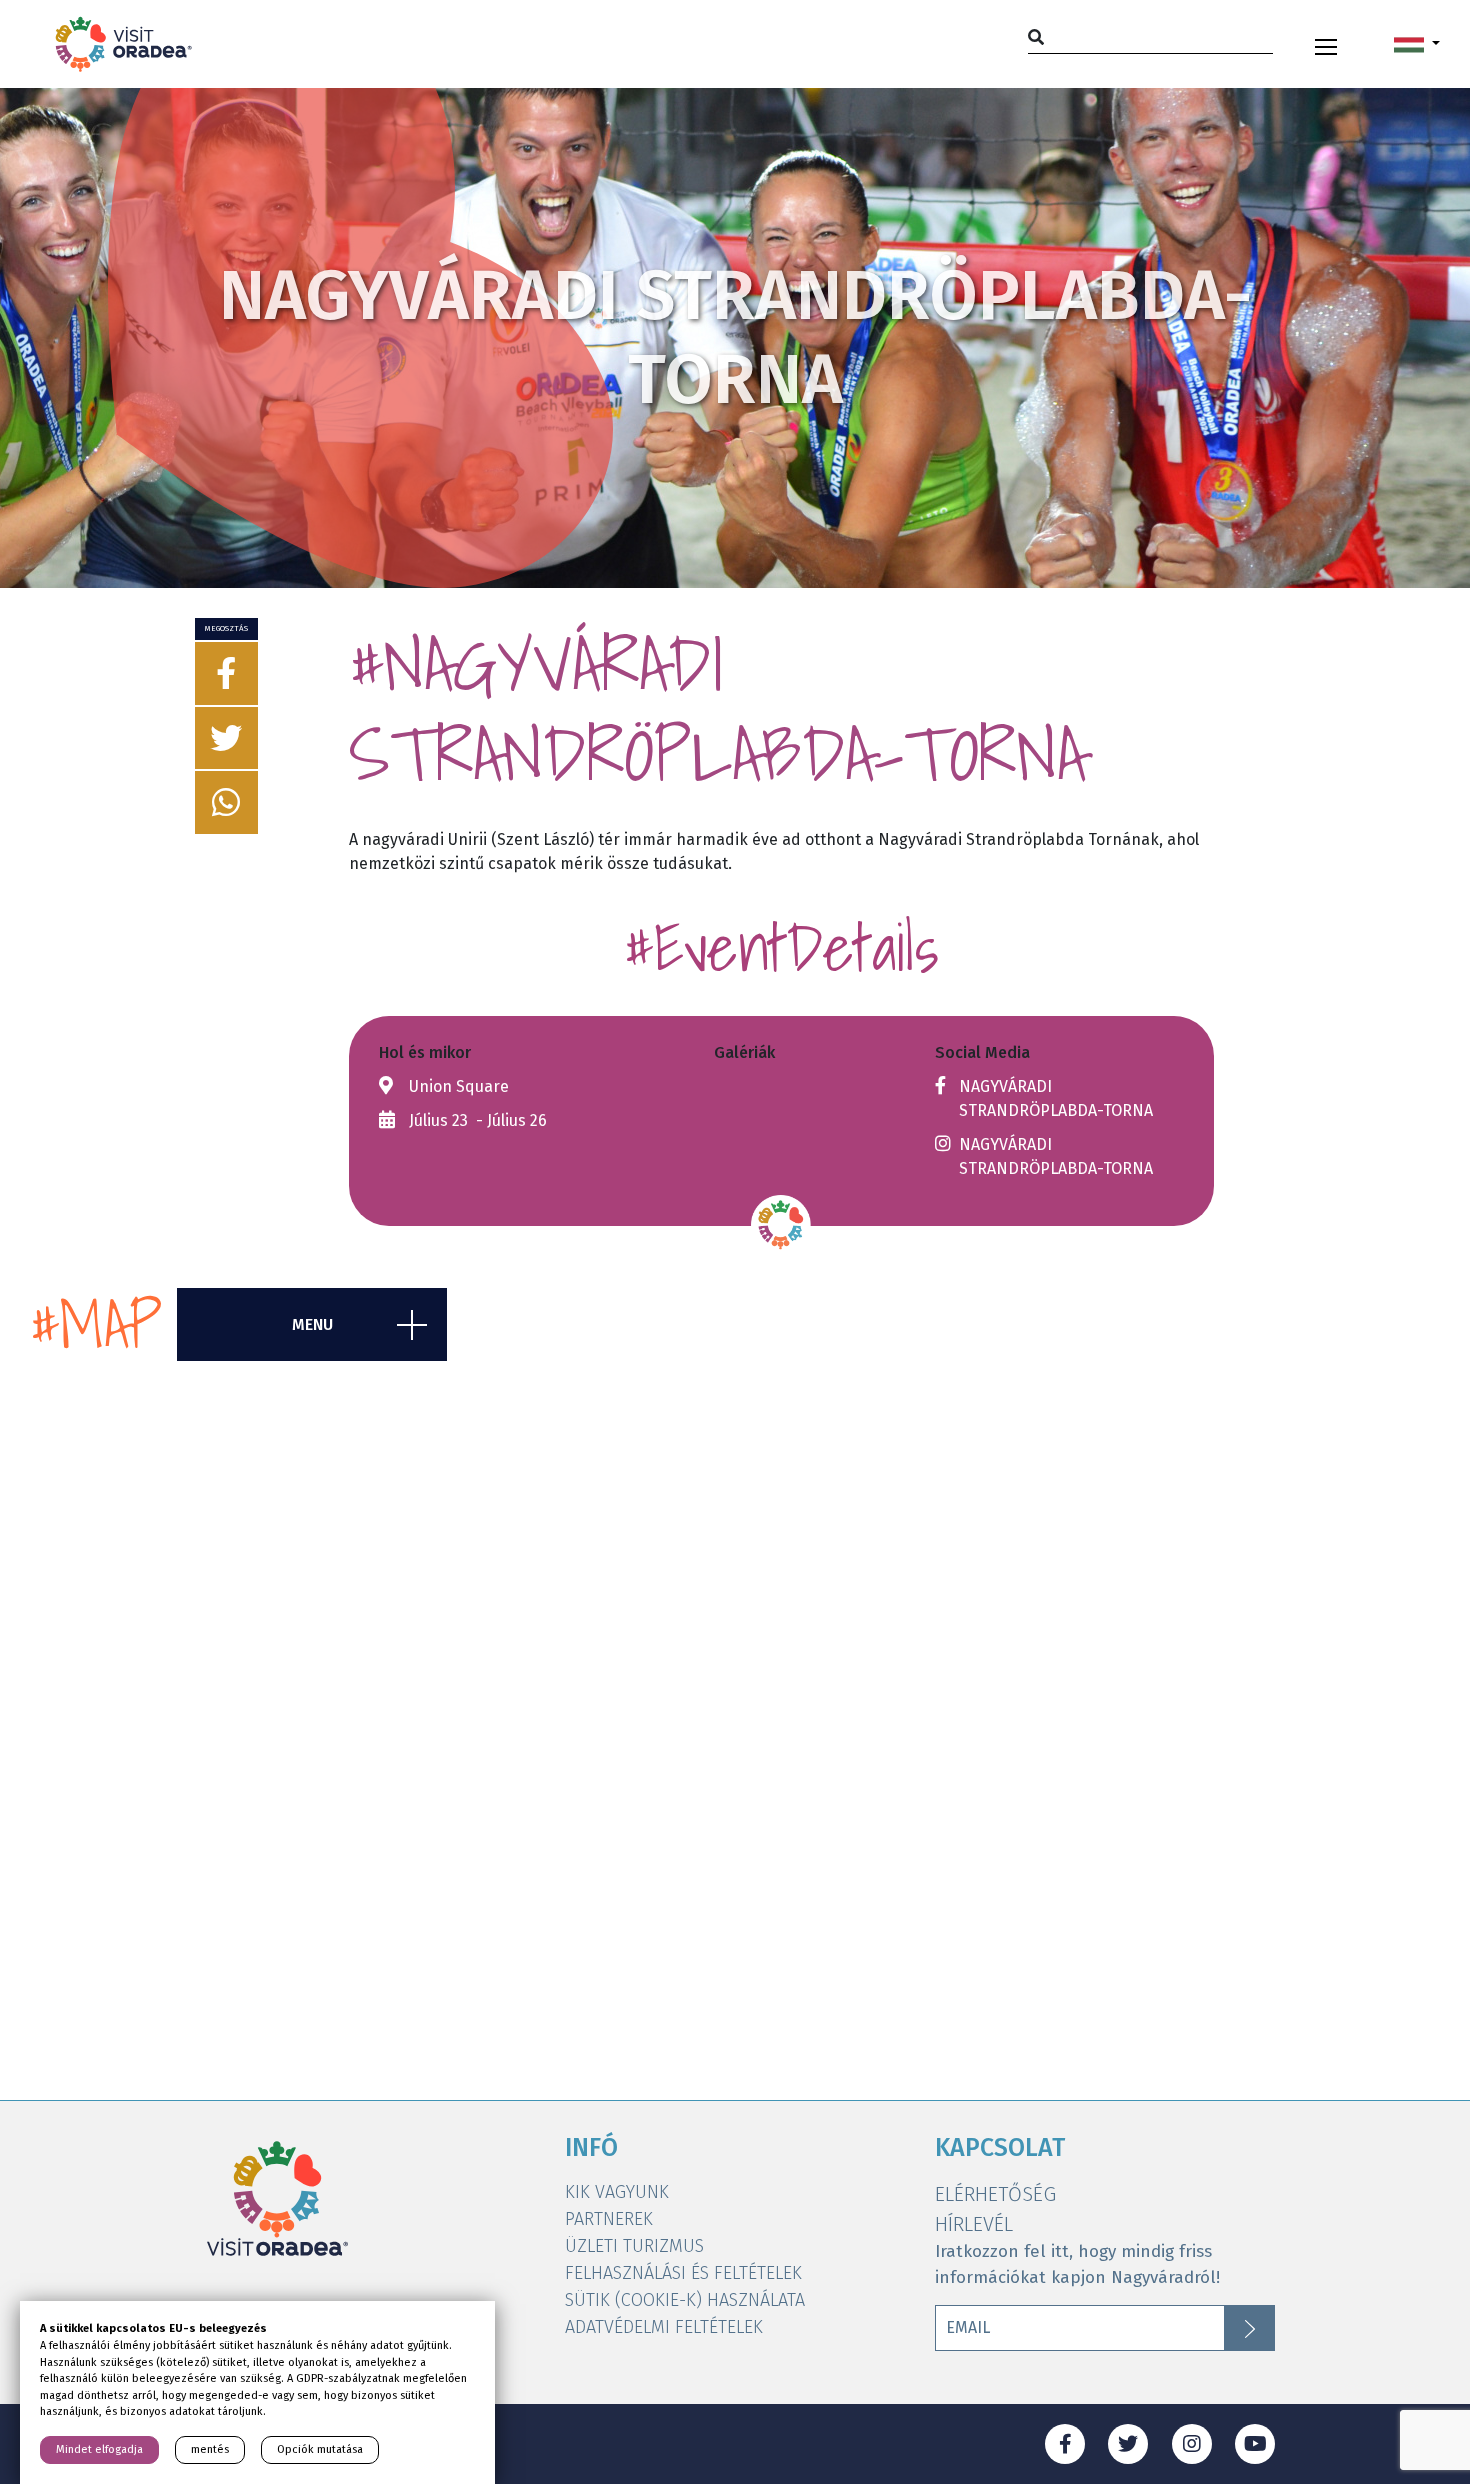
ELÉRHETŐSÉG (995, 2194)
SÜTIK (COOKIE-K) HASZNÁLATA (685, 2300)
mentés (210, 2449)
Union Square (459, 1086)
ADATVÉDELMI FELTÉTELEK (664, 2327)
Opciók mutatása (320, 2449)
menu (312, 1324)
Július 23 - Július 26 (478, 1120)
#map (96, 1324)
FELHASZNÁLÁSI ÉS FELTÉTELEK (683, 2273)
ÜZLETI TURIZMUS (634, 2246)
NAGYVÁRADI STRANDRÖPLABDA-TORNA (1056, 1098)
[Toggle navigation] (1326, 44)
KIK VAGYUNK (617, 2192)
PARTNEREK (609, 2219)
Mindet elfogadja (99, 2449)
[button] (1417, 44)
